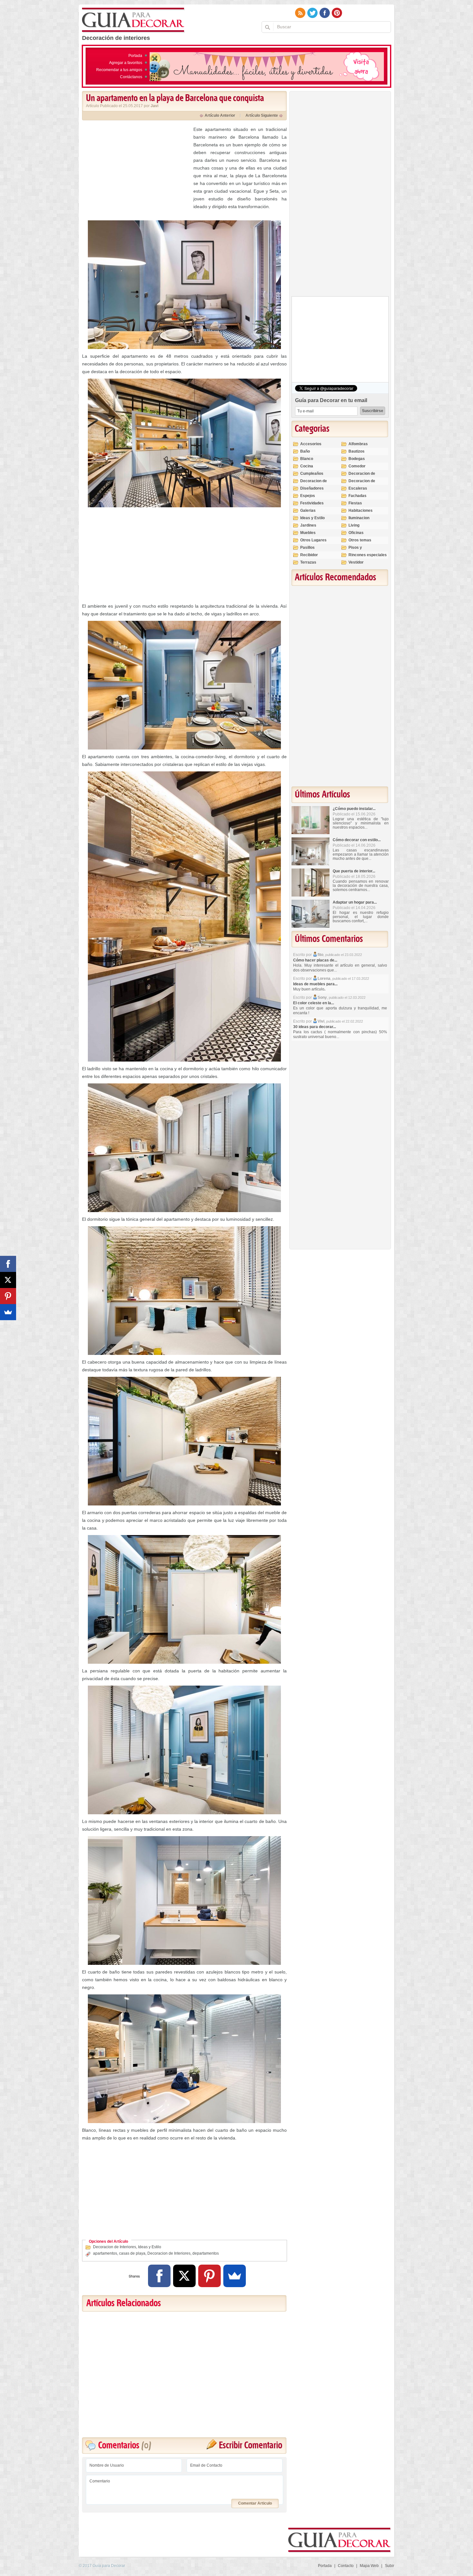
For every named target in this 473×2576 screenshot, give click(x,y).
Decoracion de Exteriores (362, 476)
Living (354, 525)
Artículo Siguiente (262, 115)
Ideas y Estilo (150, 2247)
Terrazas (308, 562)
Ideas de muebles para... (315, 984)
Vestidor (356, 562)
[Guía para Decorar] (133, 20)
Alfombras (358, 444)
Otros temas (360, 540)
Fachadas (357, 496)
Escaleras (358, 488)
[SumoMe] (235, 2276)
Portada (135, 56)
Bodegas (357, 459)
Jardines (308, 525)
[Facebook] (159, 2276)
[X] (184, 2276)
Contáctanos (131, 77)
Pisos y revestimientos (362, 550)
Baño (305, 451)
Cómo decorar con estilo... (357, 840)
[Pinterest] (209, 2276)
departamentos (206, 2253)
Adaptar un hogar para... (355, 902)
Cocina (307, 466)
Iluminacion (359, 518)
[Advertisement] (136, 170)
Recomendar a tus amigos (119, 70)
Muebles (308, 533)
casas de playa (132, 2253)
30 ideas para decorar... (315, 1027)
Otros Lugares (313, 540)
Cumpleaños (312, 474)
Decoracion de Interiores (115, 2247)
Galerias (308, 511)
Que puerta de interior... (354, 871)
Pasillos (307, 547)
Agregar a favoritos (126, 63)
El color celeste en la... (314, 1003)
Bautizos (357, 451)
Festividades (312, 503)
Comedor (357, 466)
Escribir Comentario (250, 2446)
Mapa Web (369, 2566)
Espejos (308, 496)
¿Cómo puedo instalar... (354, 809)
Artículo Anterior (220, 115)
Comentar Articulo (255, 2503)
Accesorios (311, 444)
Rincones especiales (368, 555)
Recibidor (309, 555)
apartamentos (105, 2253)
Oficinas (356, 533)
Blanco (307, 459)
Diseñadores (312, 488)
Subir (390, 2566)
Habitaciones (361, 511)
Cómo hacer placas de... (315, 960)
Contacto (346, 2566)
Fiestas (355, 503)
